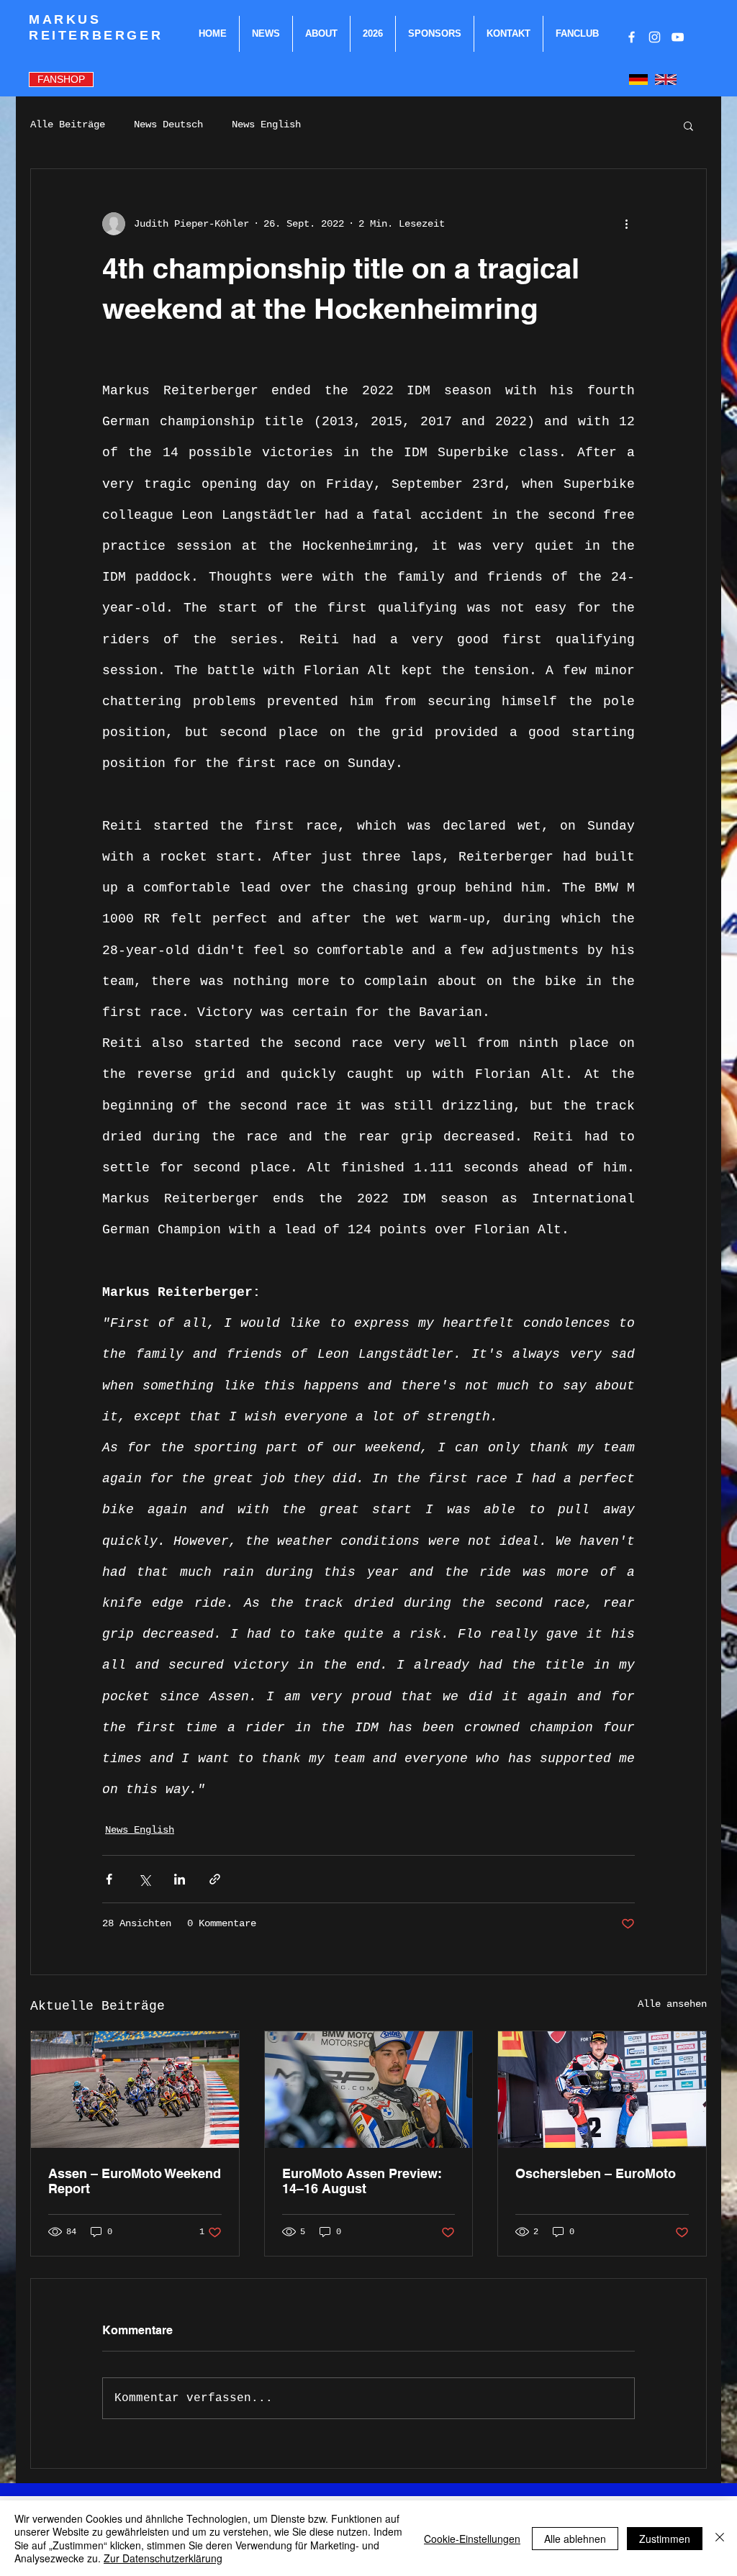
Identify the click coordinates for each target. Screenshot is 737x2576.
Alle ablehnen (575, 2539)
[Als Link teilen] (215, 1879)
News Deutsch (168, 124)
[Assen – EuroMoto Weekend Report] (135, 2090)
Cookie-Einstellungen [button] (472, 2539)
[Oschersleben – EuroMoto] (602, 2090)
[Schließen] (720, 2538)
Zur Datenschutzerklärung (163, 2558)
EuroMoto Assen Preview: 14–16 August (362, 2181)
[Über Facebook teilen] (109, 1879)
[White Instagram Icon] (655, 37)
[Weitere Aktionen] (626, 224)
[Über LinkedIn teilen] (180, 1879)
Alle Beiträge (68, 124)
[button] (688, 125)
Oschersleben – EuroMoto (596, 2173)
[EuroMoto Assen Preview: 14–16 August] (369, 2090)
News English (266, 124)
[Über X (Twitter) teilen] (144, 1879)
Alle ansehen (672, 2004)
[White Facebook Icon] (632, 37)
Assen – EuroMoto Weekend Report (135, 2181)
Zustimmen (665, 2539)
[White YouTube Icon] (678, 37)
